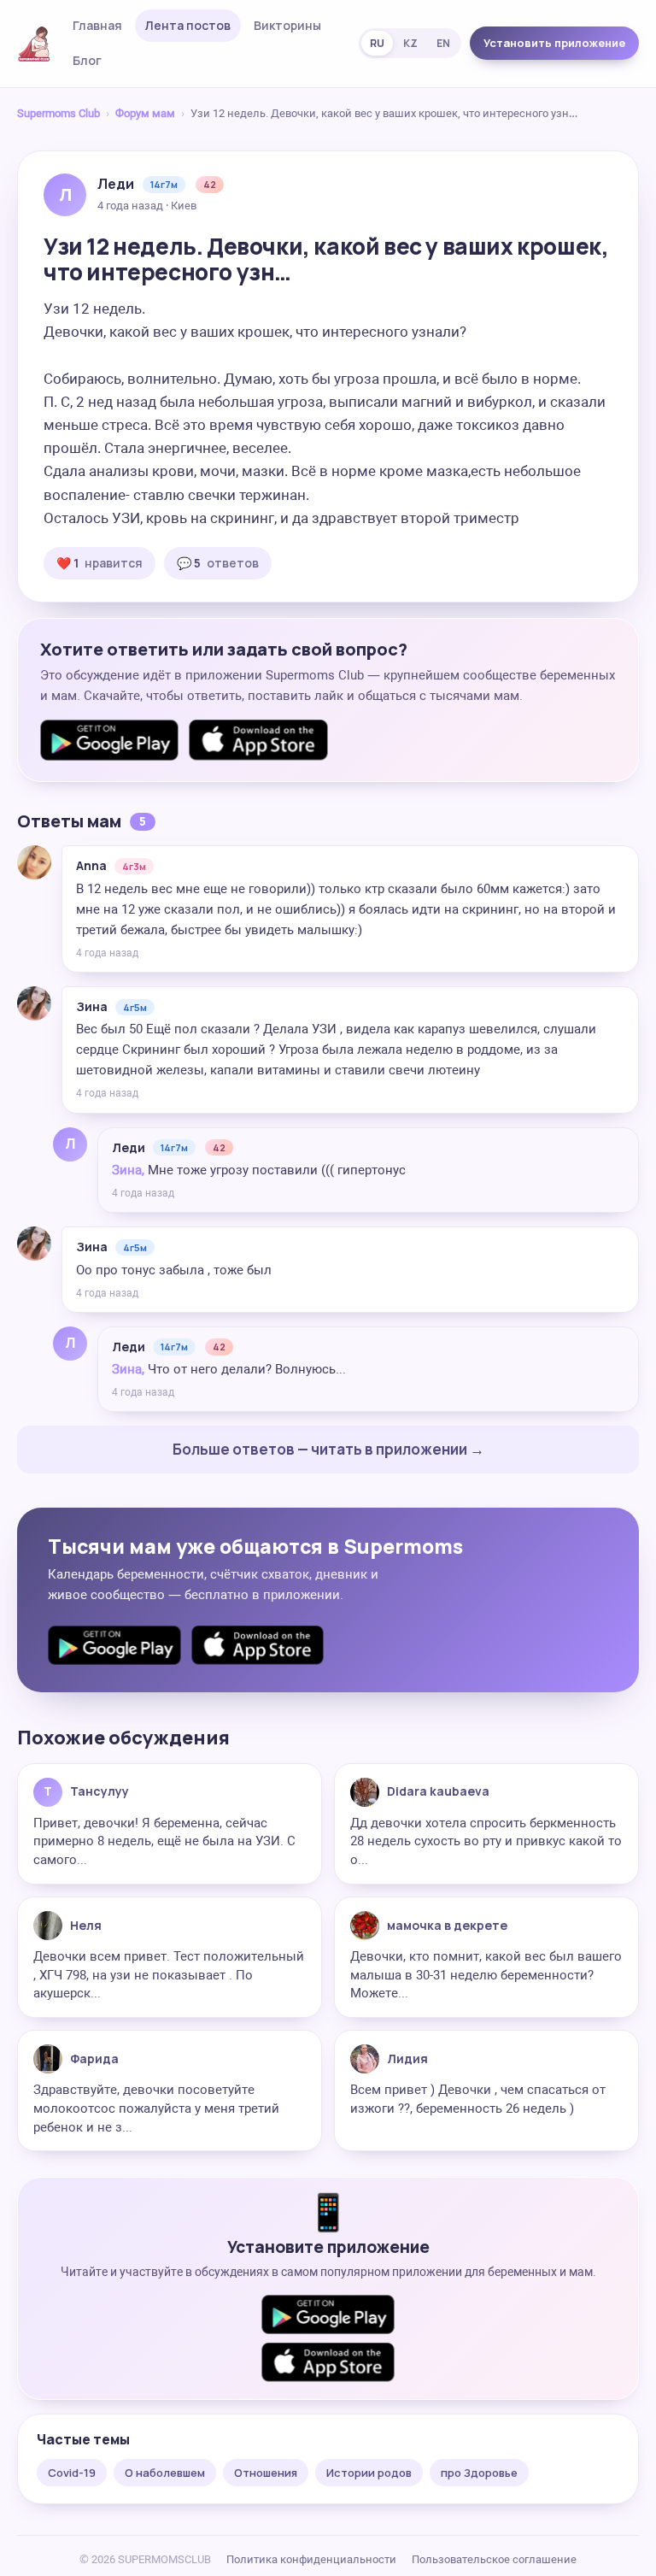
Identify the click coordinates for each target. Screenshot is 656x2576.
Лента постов (188, 25)
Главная (97, 25)
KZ (410, 43)
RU (377, 43)
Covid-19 (72, 2473)
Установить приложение (554, 43)
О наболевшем (165, 2473)
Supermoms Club (59, 113)
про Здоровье (479, 2473)
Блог (87, 60)
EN (443, 43)
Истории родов (369, 2473)
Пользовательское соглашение (494, 2559)
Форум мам (145, 113)
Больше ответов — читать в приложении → (328, 1449)
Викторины (287, 25)
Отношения (266, 2473)
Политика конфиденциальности (311, 2559)
